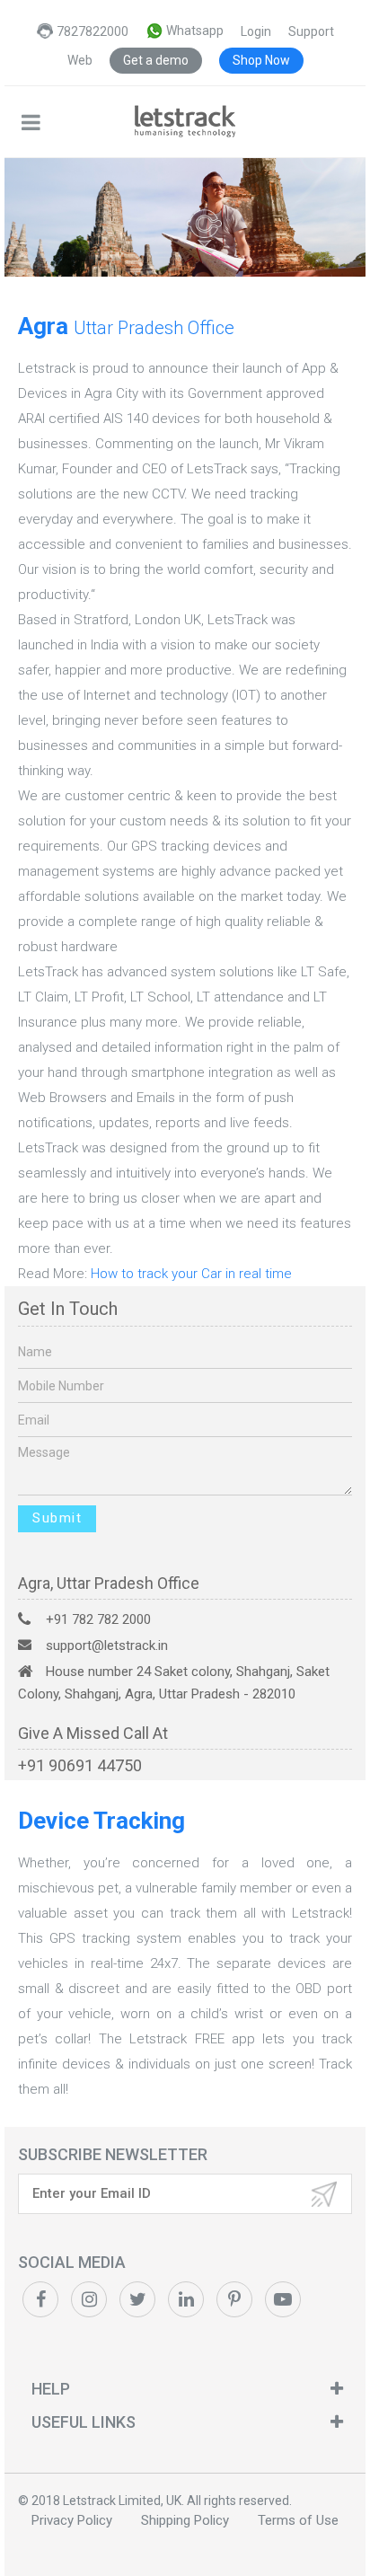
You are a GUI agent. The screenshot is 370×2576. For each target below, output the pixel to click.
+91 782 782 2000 (98, 1619)
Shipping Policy (185, 2520)
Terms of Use (298, 2520)
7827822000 (92, 31)
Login (256, 31)
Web (80, 60)
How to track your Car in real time (191, 1274)
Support (311, 31)
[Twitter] (137, 2299)
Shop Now (261, 60)
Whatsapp (194, 31)
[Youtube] (283, 2299)
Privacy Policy (72, 2520)
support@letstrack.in (107, 1645)
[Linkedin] (186, 2299)
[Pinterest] (89, 2299)
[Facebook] (40, 2299)
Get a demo (156, 60)
